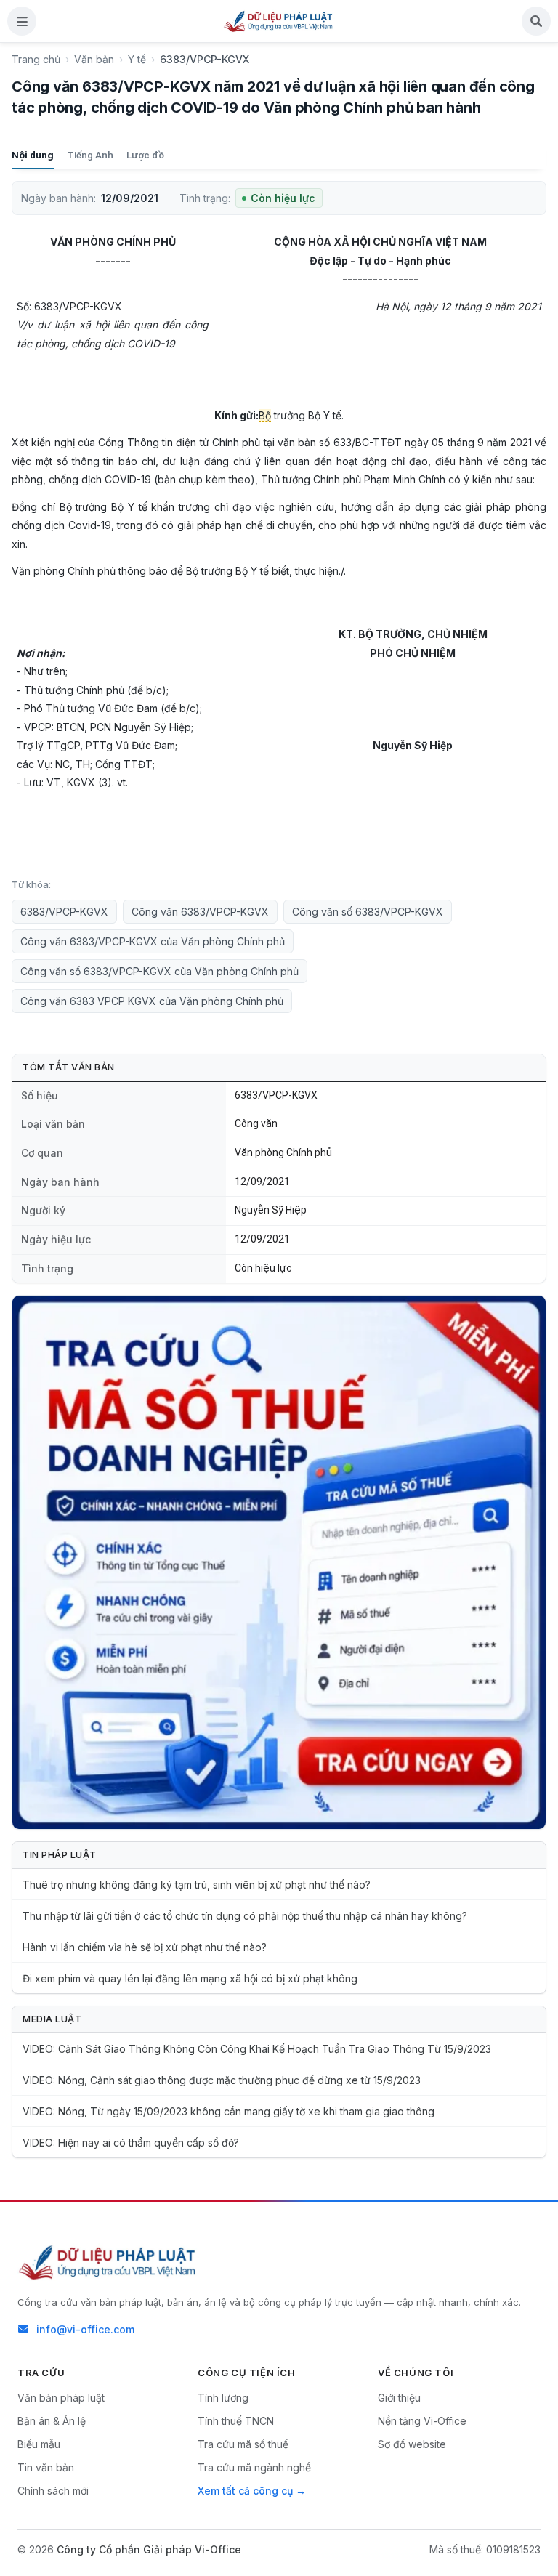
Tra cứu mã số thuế (243, 2444)
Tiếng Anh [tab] (90, 155)
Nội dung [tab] (33, 155)
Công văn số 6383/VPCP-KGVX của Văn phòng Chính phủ (159, 971)
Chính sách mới (53, 2491)
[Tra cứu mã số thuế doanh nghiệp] (279, 1562)
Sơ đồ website (412, 2444)
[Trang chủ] (279, 21)
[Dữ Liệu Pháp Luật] (108, 2262)
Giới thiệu (399, 2398)
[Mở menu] (22, 21)
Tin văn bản (46, 2467)
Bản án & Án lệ (52, 2421)
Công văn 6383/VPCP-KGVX (200, 912)
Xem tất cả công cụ (245, 2491)
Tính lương (223, 2398)
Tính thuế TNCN (236, 2421)
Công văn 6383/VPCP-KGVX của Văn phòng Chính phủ (153, 941)
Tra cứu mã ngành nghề (254, 2467)
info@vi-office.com (85, 2329)
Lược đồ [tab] (145, 155)
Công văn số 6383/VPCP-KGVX (368, 912)
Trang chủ (36, 59)
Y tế (137, 59)
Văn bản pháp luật (61, 2398)
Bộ (265, 415)
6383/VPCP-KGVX (64, 912)
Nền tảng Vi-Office (422, 2421)
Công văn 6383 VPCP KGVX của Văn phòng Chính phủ (152, 1001)
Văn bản (94, 59)
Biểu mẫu (39, 2444)
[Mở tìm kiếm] (536, 21)
